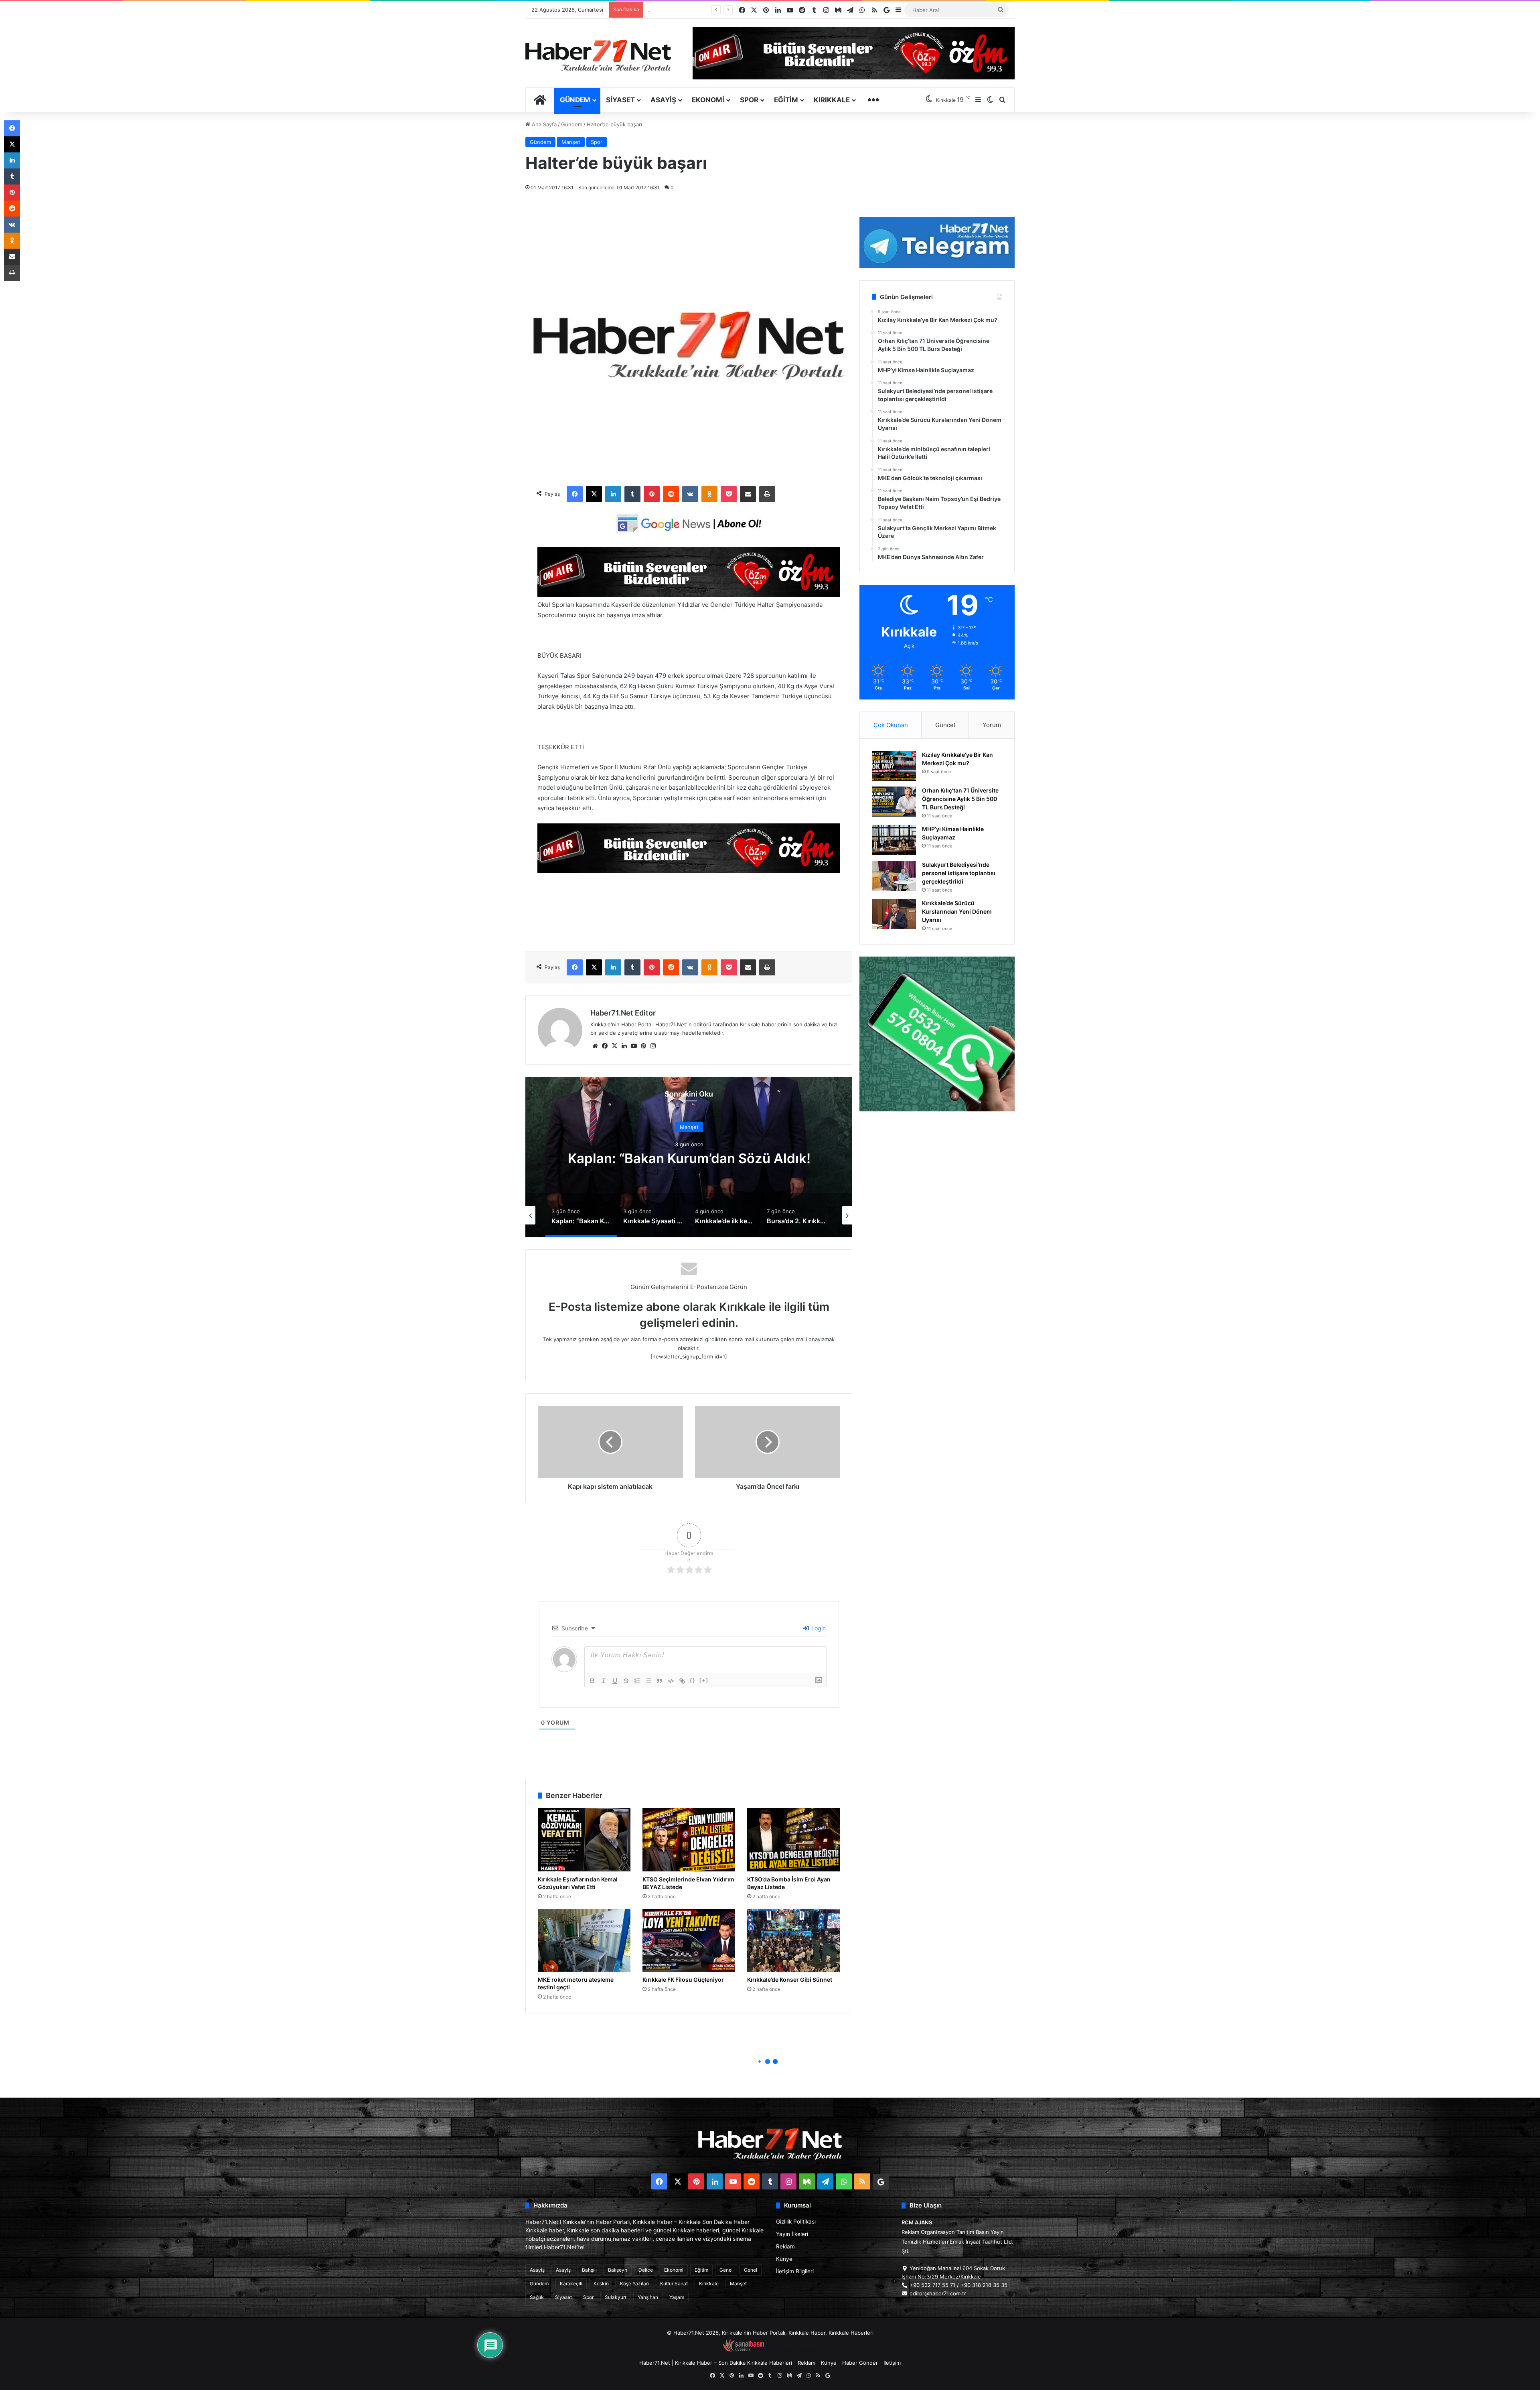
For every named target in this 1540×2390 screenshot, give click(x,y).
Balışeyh (618, 2270)
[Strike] (626, 1681)
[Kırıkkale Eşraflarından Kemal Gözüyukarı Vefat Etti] (584, 1840)
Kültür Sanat (674, 2284)
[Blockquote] (660, 1681)
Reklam (785, 2246)
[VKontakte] (690, 494)
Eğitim (786, 100)
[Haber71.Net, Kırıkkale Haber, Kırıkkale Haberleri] (598, 55)
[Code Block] (671, 1681)
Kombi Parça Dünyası (792, 2350)
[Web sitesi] (595, 1046)
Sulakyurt (616, 2297)
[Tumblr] (632, 494)
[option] (689, 1157)
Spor (749, 100)
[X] (594, 494)
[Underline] (615, 1681)
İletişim (892, 2363)
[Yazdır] (767, 494)
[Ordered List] (637, 1681)
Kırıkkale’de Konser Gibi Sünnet (790, 1980)
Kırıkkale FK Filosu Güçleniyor (683, 1980)
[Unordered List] (648, 1681)
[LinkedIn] (613, 494)
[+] (704, 1680)
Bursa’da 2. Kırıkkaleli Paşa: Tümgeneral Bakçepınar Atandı (689, 1158)
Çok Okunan (891, 725)
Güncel (945, 725)
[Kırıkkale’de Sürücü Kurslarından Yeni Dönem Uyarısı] (894, 914)
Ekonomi (708, 100)
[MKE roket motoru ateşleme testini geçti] (584, 1940)
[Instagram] (653, 1046)
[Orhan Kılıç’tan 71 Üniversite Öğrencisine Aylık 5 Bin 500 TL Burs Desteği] (894, 802)
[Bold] (592, 1681)
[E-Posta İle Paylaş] (748, 494)
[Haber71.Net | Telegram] (937, 243)
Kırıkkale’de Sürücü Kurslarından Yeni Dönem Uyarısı (957, 911)
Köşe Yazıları (634, 2284)
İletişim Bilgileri (795, 2271)
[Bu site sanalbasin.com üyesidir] (744, 2350)
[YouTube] (634, 1046)
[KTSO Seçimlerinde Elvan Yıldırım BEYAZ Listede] (689, 1840)
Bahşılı (589, 2270)
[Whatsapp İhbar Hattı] (937, 1034)
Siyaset (620, 100)
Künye (784, 2259)
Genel (726, 2270)
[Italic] (604, 1681)
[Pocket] (729, 494)
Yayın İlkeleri (792, 2234)
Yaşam (677, 2297)
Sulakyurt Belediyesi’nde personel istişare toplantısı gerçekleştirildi (959, 873)
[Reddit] (671, 494)
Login (818, 1628)
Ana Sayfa (543, 124)
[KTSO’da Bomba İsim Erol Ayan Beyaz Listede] (793, 1840)
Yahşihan (648, 2297)
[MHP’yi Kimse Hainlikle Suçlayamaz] (894, 840)
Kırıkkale (832, 100)
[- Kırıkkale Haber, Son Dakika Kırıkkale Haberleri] (689, 595)
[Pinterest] (652, 494)
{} (693, 1680)
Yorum (992, 725)
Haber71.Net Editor (623, 1013)
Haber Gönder (860, 2363)
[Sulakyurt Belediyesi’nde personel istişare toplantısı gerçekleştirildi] (894, 876)
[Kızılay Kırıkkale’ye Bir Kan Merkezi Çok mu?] (894, 766)
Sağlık (537, 2297)
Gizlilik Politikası (796, 2222)
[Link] (682, 1681)
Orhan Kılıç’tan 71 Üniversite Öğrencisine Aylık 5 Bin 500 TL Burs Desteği (960, 799)
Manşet (571, 142)
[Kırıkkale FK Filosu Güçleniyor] (689, 1940)
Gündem (575, 100)
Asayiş (663, 100)
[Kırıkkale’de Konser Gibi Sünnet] (793, 1940)
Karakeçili (571, 2284)
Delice (646, 2270)
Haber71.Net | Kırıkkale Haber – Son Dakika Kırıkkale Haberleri (716, 2363)
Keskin (601, 2284)
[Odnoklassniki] (709, 494)
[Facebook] (575, 494)
